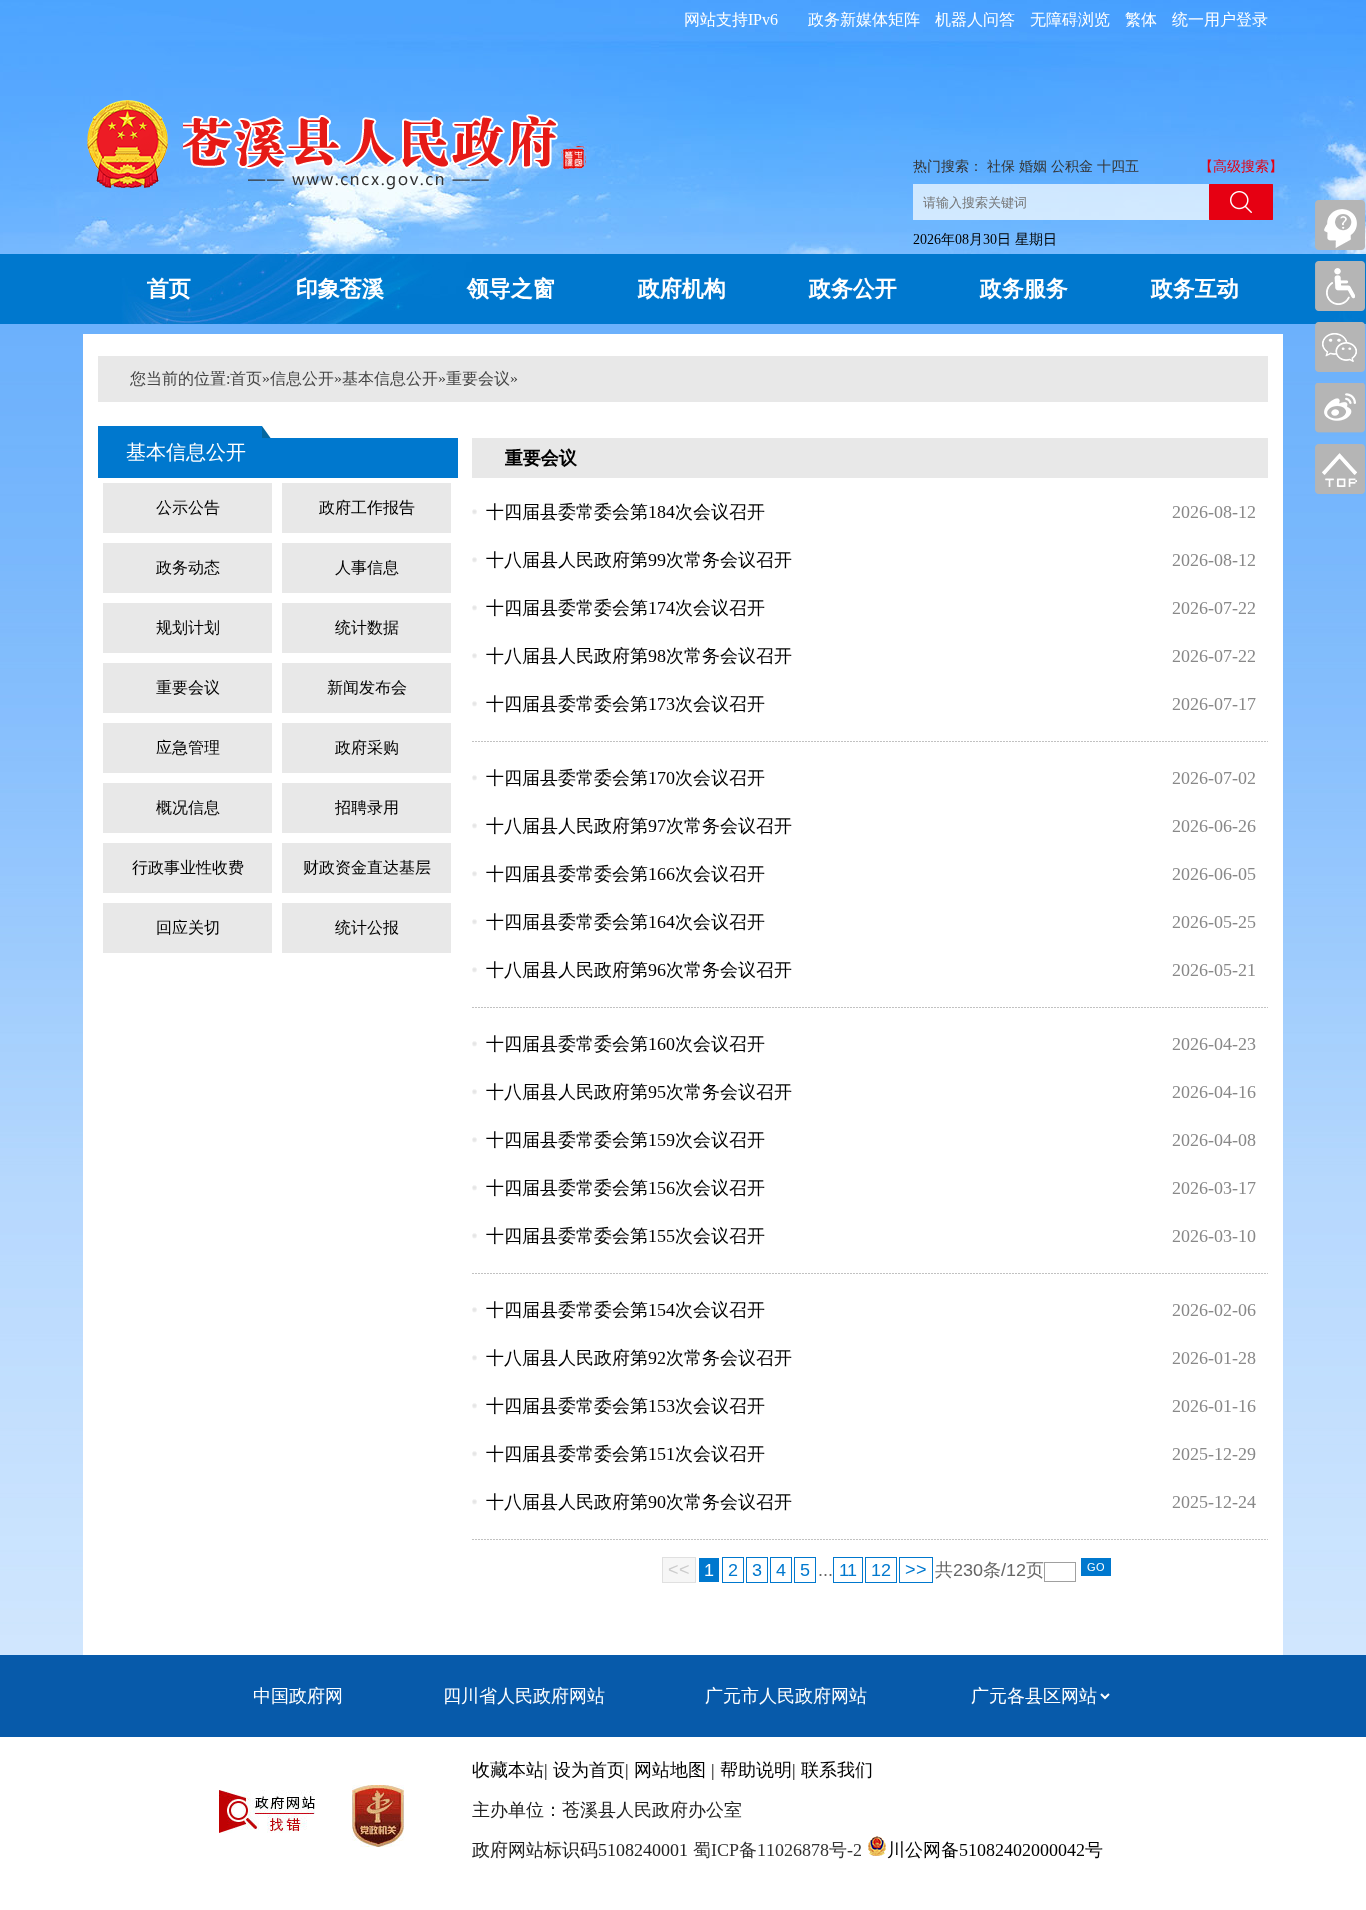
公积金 (1072, 166)
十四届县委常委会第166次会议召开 (625, 874)
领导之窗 (511, 288)
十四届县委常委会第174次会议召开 (625, 608)
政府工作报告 (367, 507)
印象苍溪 (340, 288)
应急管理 (188, 747)
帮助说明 (756, 1770)
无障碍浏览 (1070, 19)
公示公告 (188, 507)
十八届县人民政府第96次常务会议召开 (639, 970)
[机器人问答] (1340, 225)
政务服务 (1024, 288)
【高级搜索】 (1241, 166)
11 (848, 1570)
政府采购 (367, 747)
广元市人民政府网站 (786, 1696)
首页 (169, 288)
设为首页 (589, 1770)
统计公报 (367, 927)
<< (679, 1570)
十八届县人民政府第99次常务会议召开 (639, 560)
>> (916, 1570)
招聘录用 (367, 807)
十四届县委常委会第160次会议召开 (625, 1044)
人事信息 (367, 567)
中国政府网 (298, 1696)
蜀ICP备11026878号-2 (775, 1850)
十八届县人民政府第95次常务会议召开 (639, 1092)
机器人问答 (975, 19)
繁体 (1141, 19)
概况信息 (188, 807)
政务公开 (853, 288)
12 (881, 1570)
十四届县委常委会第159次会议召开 (625, 1140)
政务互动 (1195, 288)
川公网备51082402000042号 (995, 1850)
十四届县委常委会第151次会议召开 (625, 1454)
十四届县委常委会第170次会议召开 (625, 778)
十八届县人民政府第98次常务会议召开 (639, 656)
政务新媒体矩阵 (864, 19)
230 (968, 1570)
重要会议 (478, 378)
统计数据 (367, 627)
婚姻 (1033, 166)
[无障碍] (1340, 286)
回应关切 (188, 927)
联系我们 (837, 1770)
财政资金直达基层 (367, 867)
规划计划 (188, 627)
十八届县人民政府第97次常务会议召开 (639, 826)
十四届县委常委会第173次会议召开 (625, 704)
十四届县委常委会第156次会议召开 (625, 1188)
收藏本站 (508, 1770)
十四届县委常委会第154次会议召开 (625, 1310)
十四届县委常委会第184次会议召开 (625, 512)
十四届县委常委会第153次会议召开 (625, 1406)
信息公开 (302, 378)
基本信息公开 (390, 378)
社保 (1001, 166)
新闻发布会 (367, 687)
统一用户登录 (1220, 19)
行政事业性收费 (188, 867)
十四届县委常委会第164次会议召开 (625, 922)
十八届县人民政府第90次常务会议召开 (639, 1502)
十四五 (1118, 166)
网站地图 (670, 1770)
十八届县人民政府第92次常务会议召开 (639, 1358)
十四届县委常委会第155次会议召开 (625, 1236)
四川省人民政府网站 (524, 1696)
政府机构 (682, 288)
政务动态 (188, 567)
